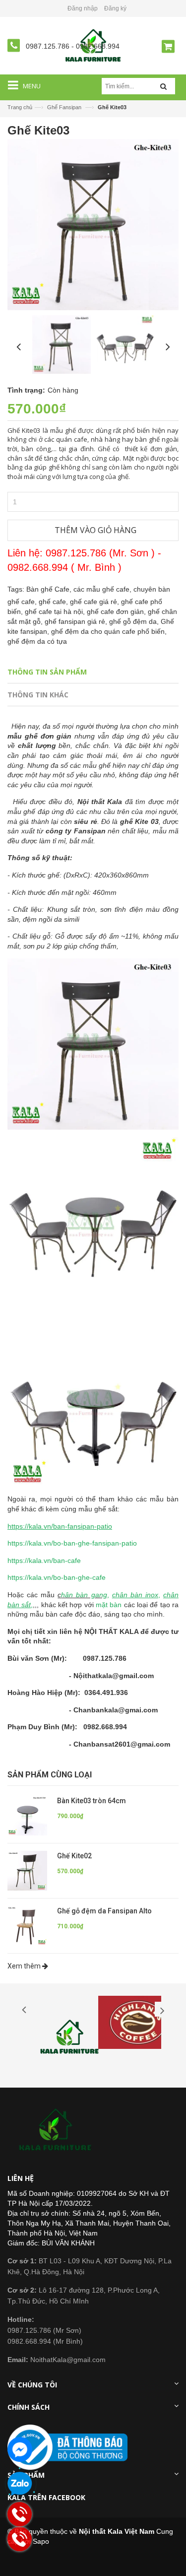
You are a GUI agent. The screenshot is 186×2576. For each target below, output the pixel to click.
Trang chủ (20, 107)
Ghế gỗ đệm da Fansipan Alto (104, 1911)
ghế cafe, (54, 602)
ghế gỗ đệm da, (135, 621)
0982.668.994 (98, 46)
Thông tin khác (38, 695)
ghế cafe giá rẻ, (95, 602)
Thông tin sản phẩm (47, 672)
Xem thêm (25, 1966)
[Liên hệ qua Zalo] (20, 2484)
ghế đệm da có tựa (37, 641)
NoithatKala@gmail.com (57, 2360)
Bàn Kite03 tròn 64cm (92, 1801)
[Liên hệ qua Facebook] (20, 2449)
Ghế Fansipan (64, 107)
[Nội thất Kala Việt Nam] (57, 2130)
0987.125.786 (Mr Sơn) (44, 2330)
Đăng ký (115, 8)
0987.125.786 (49, 46)
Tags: (16, 589)
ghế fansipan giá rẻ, (77, 621)
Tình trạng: (26, 390)
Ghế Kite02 (74, 1856)
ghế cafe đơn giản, (117, 611)
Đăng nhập (83, 8)
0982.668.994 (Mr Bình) (45, 2341)
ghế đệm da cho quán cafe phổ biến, (109, 631)
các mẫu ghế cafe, (103, 589)
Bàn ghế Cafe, (50, 589)
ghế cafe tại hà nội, (56, 611)
